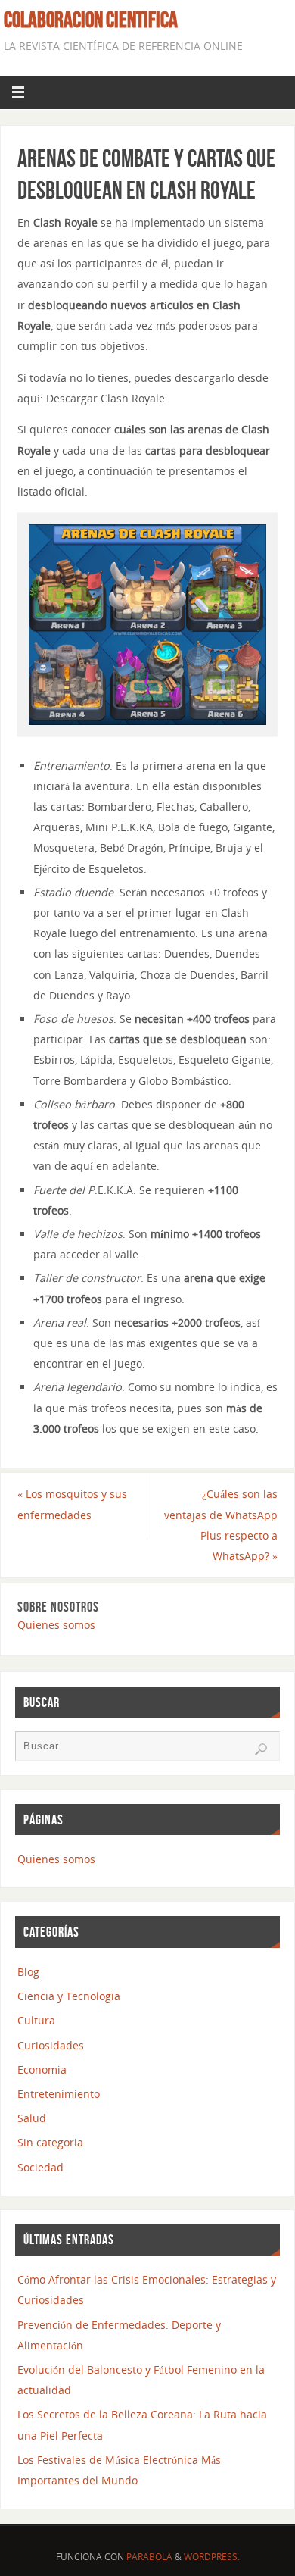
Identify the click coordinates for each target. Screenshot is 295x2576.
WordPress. (212, 2557)
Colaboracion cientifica (91, 20)
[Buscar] (261, 1749)
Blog (28, 1972)
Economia (42, 2070)
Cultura (36, 2020)
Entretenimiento (59, 2094)
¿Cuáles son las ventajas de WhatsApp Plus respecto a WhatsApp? (221, 1525)
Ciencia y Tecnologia (69, 1996)
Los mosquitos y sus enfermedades (72, 1504)
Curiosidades (51, 2045)
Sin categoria (50, 2142)
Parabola (149, 2557)
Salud (32, 2118)
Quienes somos (56, 1625)
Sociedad (40, 2167)
